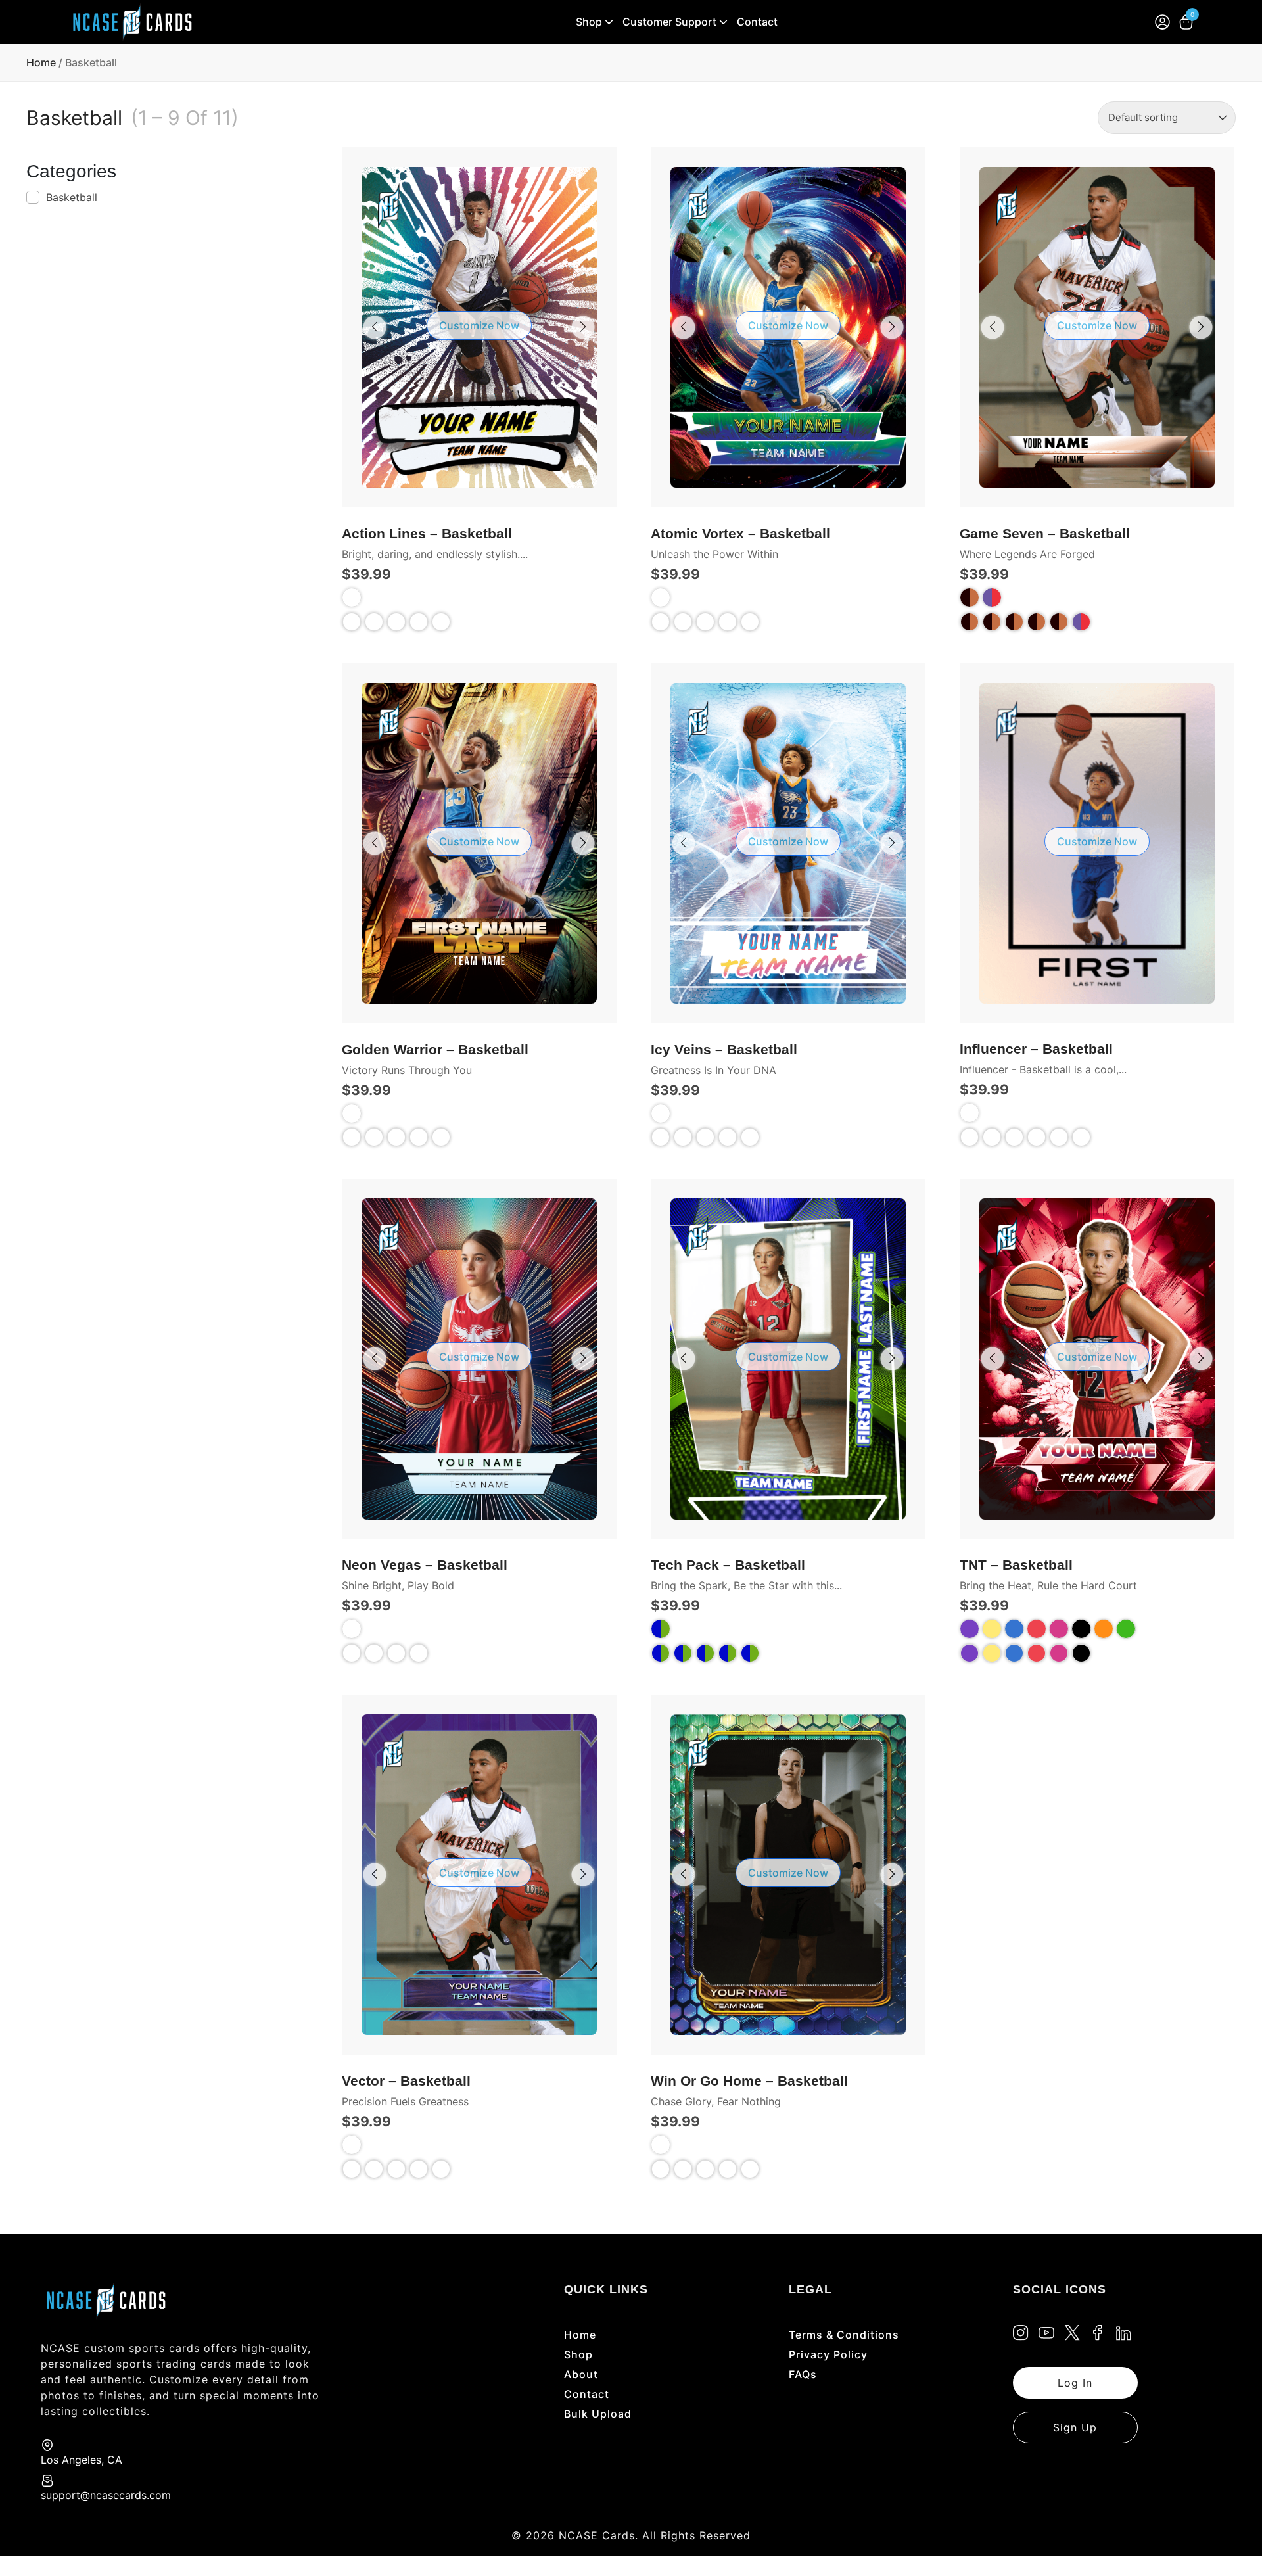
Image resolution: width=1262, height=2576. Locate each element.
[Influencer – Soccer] (1059, 1137)
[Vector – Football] (396, 2169)
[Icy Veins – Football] (705, 1137)
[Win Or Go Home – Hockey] (728, 2169)
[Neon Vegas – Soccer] (419, 1653)
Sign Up (1075, 2427)
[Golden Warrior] (352, 1137)
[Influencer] (970, 1137)
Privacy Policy (828, 2354)
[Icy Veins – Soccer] (750, 1137)
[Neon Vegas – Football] (396, 1653)
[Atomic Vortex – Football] (705, 622)
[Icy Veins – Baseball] (683, 1137)
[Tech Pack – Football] (683, 1653)
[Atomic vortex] (661, 622)
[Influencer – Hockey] (1037, 1137)
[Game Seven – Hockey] (1037, 622)
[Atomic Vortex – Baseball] (683, 622)
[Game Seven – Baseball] (992, 622)
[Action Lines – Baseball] (374, 622)
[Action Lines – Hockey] (419, 622)
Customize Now (479, 325)
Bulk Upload (598, 2414)
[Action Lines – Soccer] (441, 622)
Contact (757, 22)
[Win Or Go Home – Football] (705, 2169)
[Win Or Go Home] (661, 2169)
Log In (1075, 2383)
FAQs (803, 2374)
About (581, 2374)
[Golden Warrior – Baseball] (374, 1137)
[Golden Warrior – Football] (396, 1137)
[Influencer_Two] (1081, 1137)
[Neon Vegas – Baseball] (374, 1653)
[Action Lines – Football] (396, 622)
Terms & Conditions (844, 2335)
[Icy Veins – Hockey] (728, 1137)
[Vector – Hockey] (419, 2169)
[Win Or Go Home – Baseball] (683, 2169)
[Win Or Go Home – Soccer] (750, 2169)
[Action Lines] (352, 622)
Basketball (72, 197)
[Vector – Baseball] (374, 2169)
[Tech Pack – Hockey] (705, 1653)
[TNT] (970, 1653)
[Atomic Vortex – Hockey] (728, 622)
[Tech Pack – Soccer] (728, 1653)
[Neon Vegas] (352, 1653)
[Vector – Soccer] (441, 2169)
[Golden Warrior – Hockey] (419, 1137)
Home (41, 62)
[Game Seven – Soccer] (1059, 622)
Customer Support (669, 22)
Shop (589, 22)
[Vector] (352, 2169)
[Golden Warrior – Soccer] (441, 1137)
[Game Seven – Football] (1014, 622)
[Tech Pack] (661, 1653)
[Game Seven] (970, 622)
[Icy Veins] (661, 1137)
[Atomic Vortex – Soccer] (750, 622)
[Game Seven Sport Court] (1081, 622)
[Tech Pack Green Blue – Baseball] (750, 1653)
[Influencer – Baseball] (992, 1137)
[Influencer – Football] (1014, 1137)
